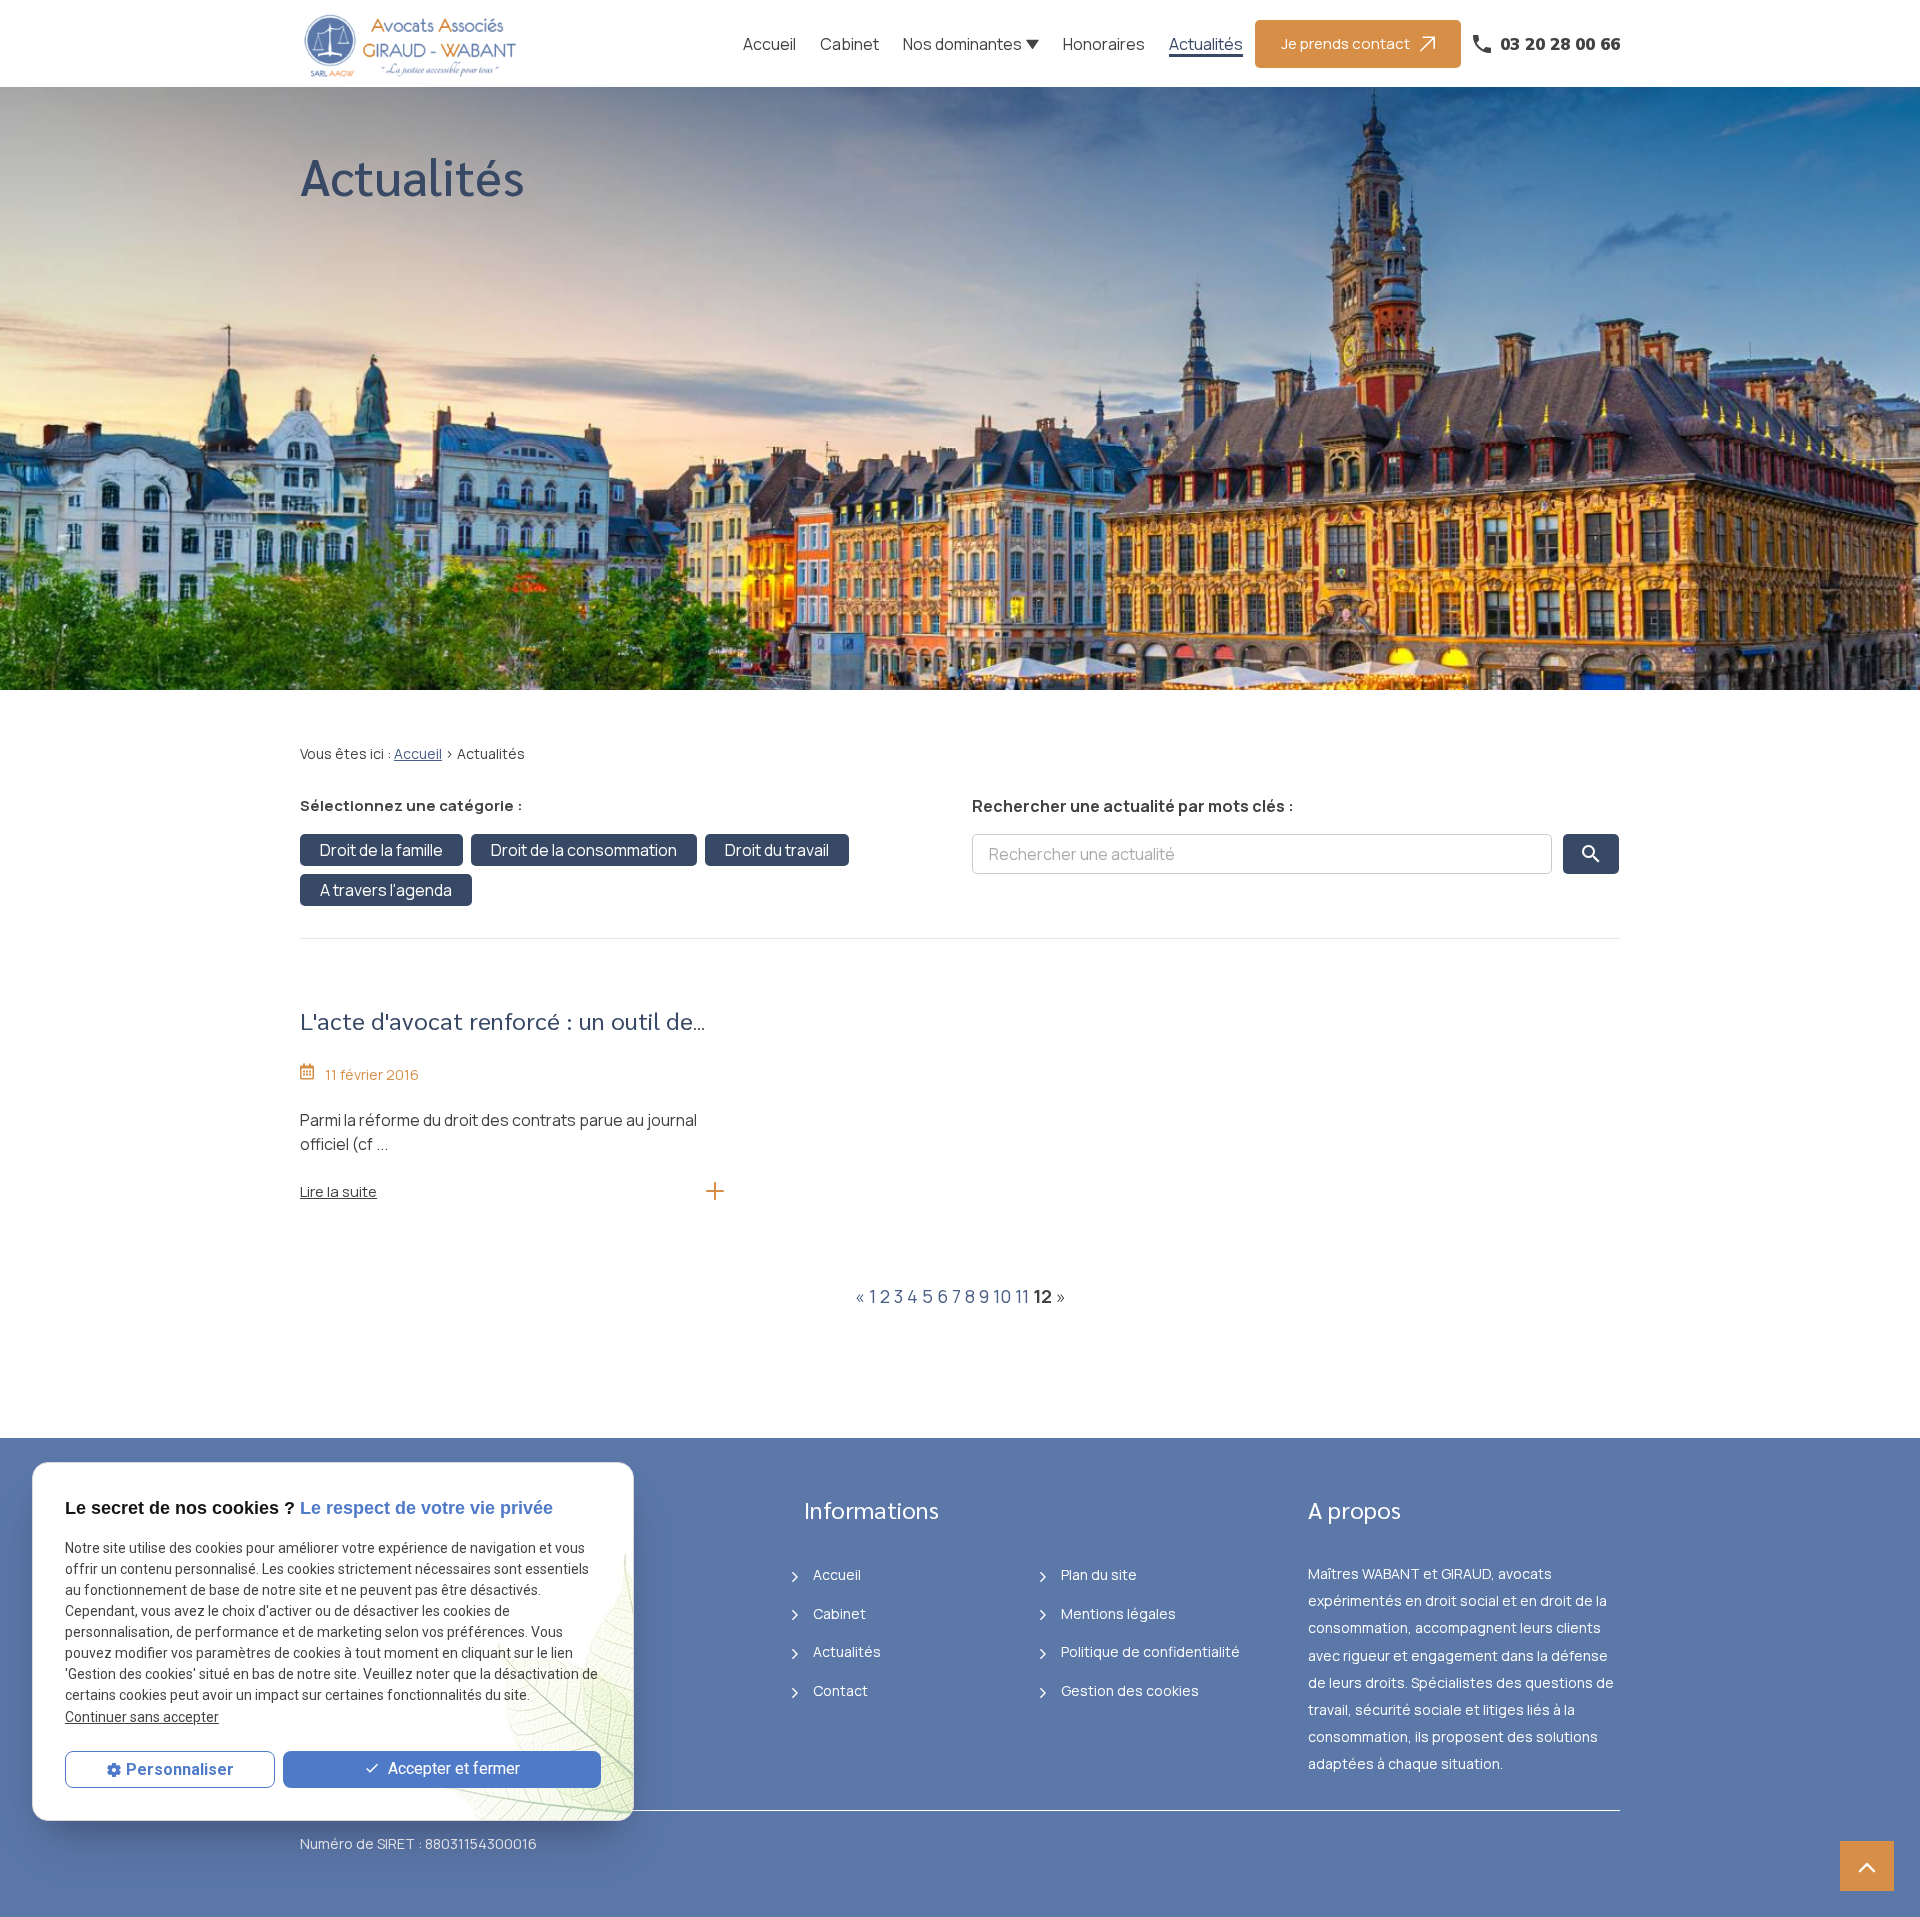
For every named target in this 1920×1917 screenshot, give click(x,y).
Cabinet (849, 44)
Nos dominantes (962, 44)
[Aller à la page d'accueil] (415, 43)
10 (1002, 1296)
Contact (840, 1690)
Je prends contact (1345, 43)
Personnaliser (180, 1769)
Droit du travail (777, 850)
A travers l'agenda (386, 890)
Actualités (1206, 44)
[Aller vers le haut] (1867, 1866)
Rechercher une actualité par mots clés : (1133, 806)
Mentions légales (1118, 1613)
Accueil (769, 44)
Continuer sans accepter (142, 1717)
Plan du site (1099, 1574)
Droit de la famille (381, 850)
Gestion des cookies (1130, 1690)
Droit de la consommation (584, 850)
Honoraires (1104, 44)
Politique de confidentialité (1150, 1651)
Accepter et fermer (452, 1768)
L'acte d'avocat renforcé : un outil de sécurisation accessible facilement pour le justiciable (507, 1054)
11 (1022, 1296)
